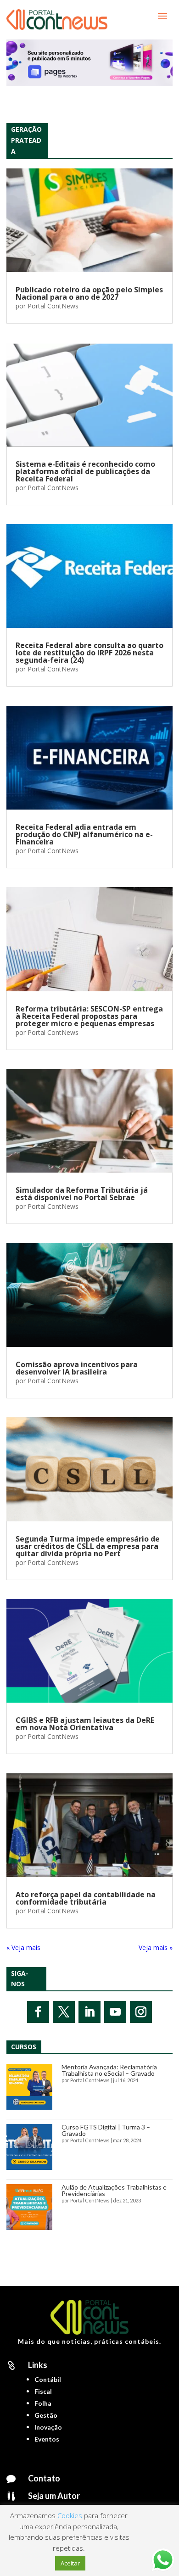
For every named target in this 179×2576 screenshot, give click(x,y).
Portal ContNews (53, 306)
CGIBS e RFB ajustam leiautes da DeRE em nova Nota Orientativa (85, 1724)
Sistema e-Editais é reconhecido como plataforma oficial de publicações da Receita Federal (85, 471)
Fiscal (43, 2391)
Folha (43, 2403)
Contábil (48, 2379)
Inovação (48, 2427)
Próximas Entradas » (142, 1947)
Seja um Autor (54, 2496)
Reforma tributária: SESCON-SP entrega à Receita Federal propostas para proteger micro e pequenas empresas (89, 1016)
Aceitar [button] (70, 2563)
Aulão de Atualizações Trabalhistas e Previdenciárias (114, 2190)
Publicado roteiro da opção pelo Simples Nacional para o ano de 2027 (89, 293)
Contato (44, 2478)
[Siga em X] (64, 2012)
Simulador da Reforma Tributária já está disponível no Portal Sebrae (82, 1194)
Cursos (24, 2047)
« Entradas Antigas (34, 1947)
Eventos (47, 2439)
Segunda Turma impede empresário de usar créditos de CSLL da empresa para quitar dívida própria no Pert (88, 1546)
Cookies (70, 2515)
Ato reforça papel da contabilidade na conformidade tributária (86, 1898)
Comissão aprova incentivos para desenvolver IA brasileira (77, 1368)
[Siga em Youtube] (115, 2012)
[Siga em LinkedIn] (89, 2012)
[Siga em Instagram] (141, 2012)
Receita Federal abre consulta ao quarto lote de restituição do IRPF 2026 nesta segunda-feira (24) (89, 653)
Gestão (46, 2415)
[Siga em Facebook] (38, 2012)
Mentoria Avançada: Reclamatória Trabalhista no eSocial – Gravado (109, 2070)
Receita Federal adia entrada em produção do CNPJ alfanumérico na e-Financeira (84, 834)
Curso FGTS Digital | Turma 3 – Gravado (106, 2130)
